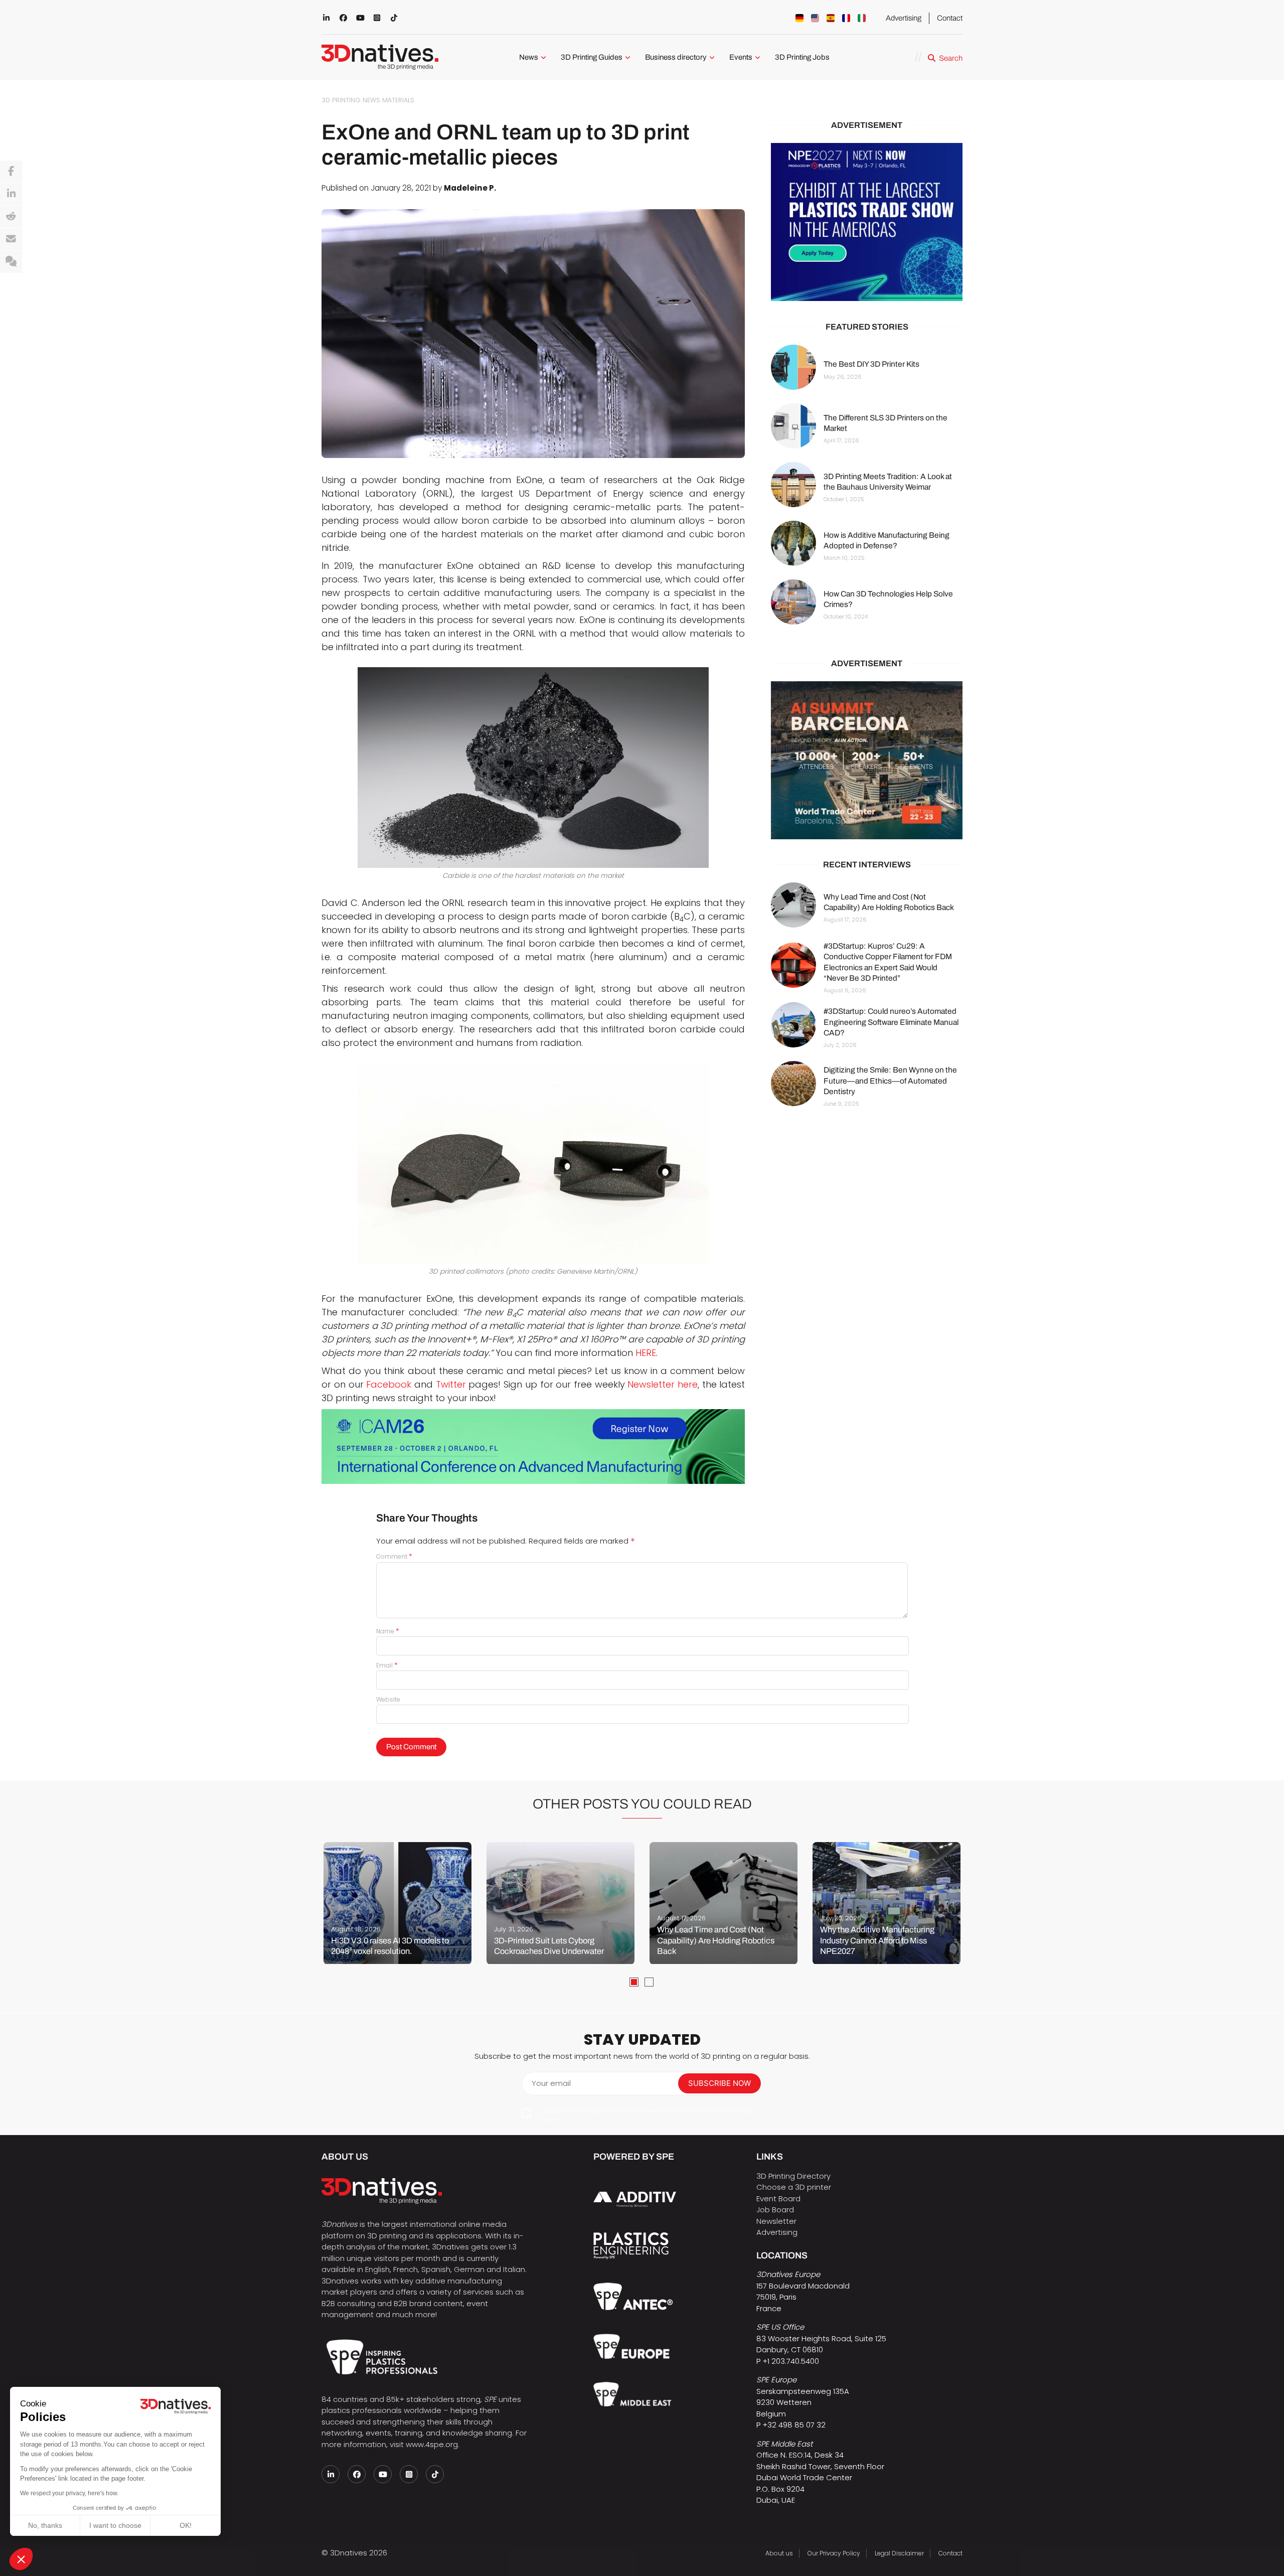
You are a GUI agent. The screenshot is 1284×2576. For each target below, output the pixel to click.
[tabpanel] (397, 1903)
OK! (186, 2525)
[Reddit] (11, 217)
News (529, 57)
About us (779, 2553)
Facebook (389, 1384)
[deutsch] (799, 18)
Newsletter (776, 2221)
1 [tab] (634, 1982)
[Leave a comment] (11, 262)
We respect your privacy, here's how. (69, 2493)
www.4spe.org (432, 2444)
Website (388, 1699)
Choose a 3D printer (794, 2187)
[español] (831, 18)
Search (951, 58)
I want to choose (115, 2525)
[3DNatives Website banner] (867, 760)
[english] (815, 18)
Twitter (451, 1384)
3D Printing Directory (793, 2176)
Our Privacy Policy (834, 2553)
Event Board (778, 2199)
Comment (394, 1556)
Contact (950, 18)
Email (387, 1665)
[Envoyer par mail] (11, 239)
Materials (398, 100)
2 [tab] (649, 1982)
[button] (21, 2559)
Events (741, 57)
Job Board (775, 2210)
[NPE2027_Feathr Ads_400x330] (867, 222)
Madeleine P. (470, 188)
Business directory (676, 57)
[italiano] (862, 18)
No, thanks (45, 2525)
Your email (551, 2083)
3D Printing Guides (592, 57)
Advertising (904, 18)
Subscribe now (719, 2083)
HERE (646, 1353)
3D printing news (351, 100)
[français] (846, 18)
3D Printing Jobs (802, 57)
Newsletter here (663, 1384)
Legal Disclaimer (899, 2553)
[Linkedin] (11, 194)
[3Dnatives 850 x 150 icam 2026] (533, 1447)
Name (388, 1631)
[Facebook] (11, 172)
